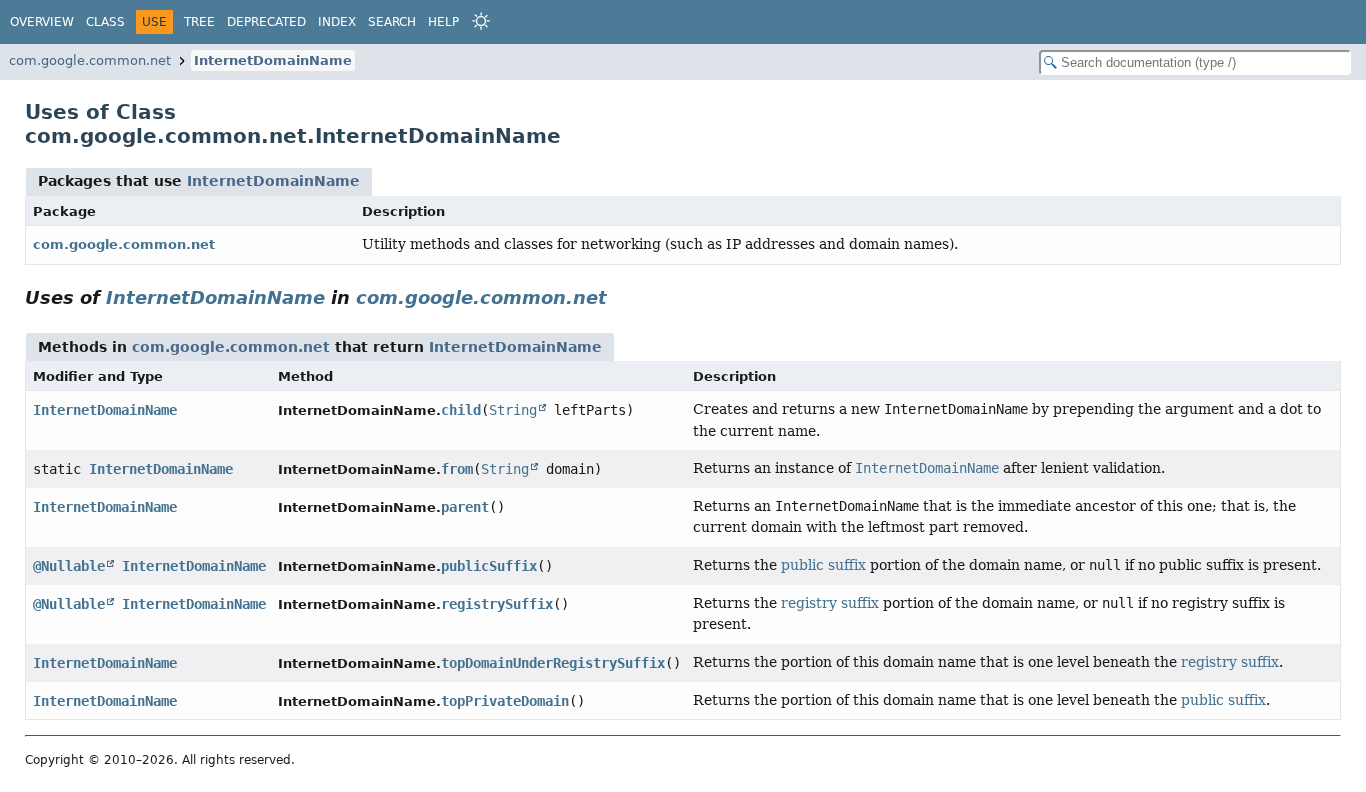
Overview (42, 22)
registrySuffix (497, 604)
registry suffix (830, 603)
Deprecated (266, 22)
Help (443, 22)
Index (337, 22)
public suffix (823, 565)
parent (465, 507)
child (461, 410)
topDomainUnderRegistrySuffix (553, 663)
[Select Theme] (481, 21)
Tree (199, 22)
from (457, 469)
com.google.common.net (90, 60)
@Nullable (69, 566)
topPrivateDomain (505, 701)
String (513, 410)
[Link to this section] (621, 297)
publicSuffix (489, 566)
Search (392, 22)
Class (105, 22)
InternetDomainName (273, 60)
